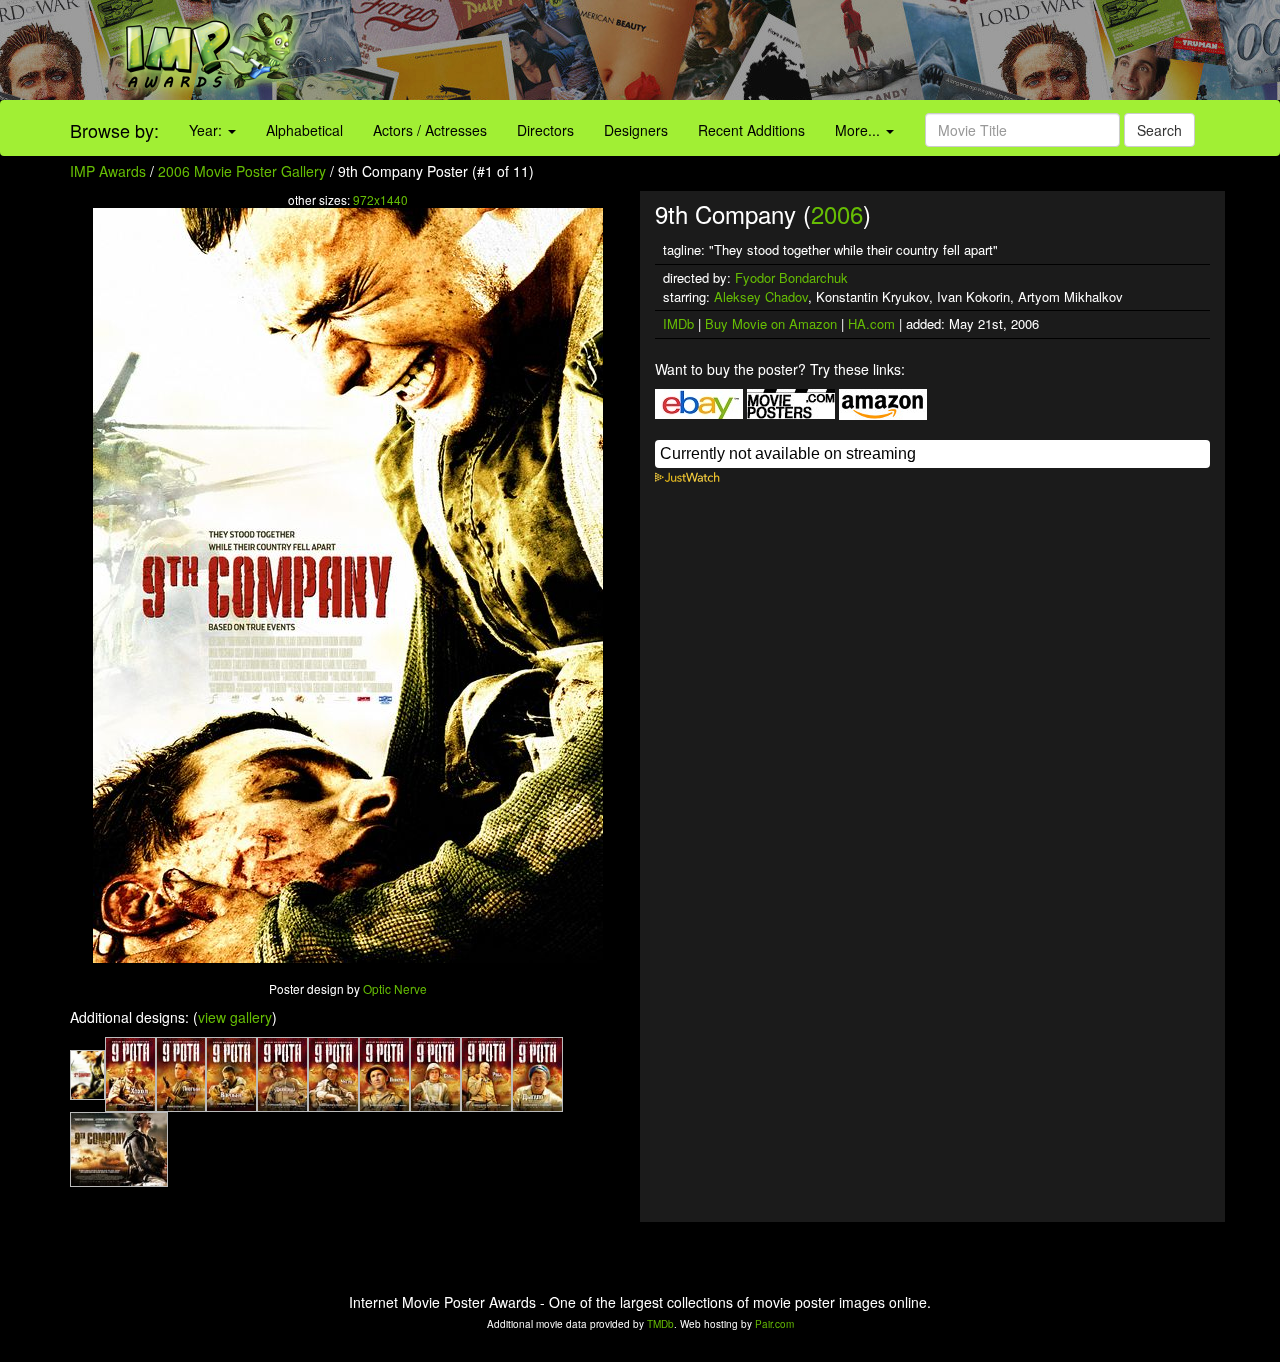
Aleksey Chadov (761, 296)
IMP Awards (108, 171)
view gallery (235, 1017)
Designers (636, 130)
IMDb (678, 323)
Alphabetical (304, 130)
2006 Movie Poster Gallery (242, 171)
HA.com (871, 323)
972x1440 (380, 199)
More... (859, 130)
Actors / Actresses (430, 130)
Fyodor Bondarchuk (791, 277)
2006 (837, 213)
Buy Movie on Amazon (771, 323)
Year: (207, 130)
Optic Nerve (395, 988)
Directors (545, 130)
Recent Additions (751, 130)
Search (1159, 130)
